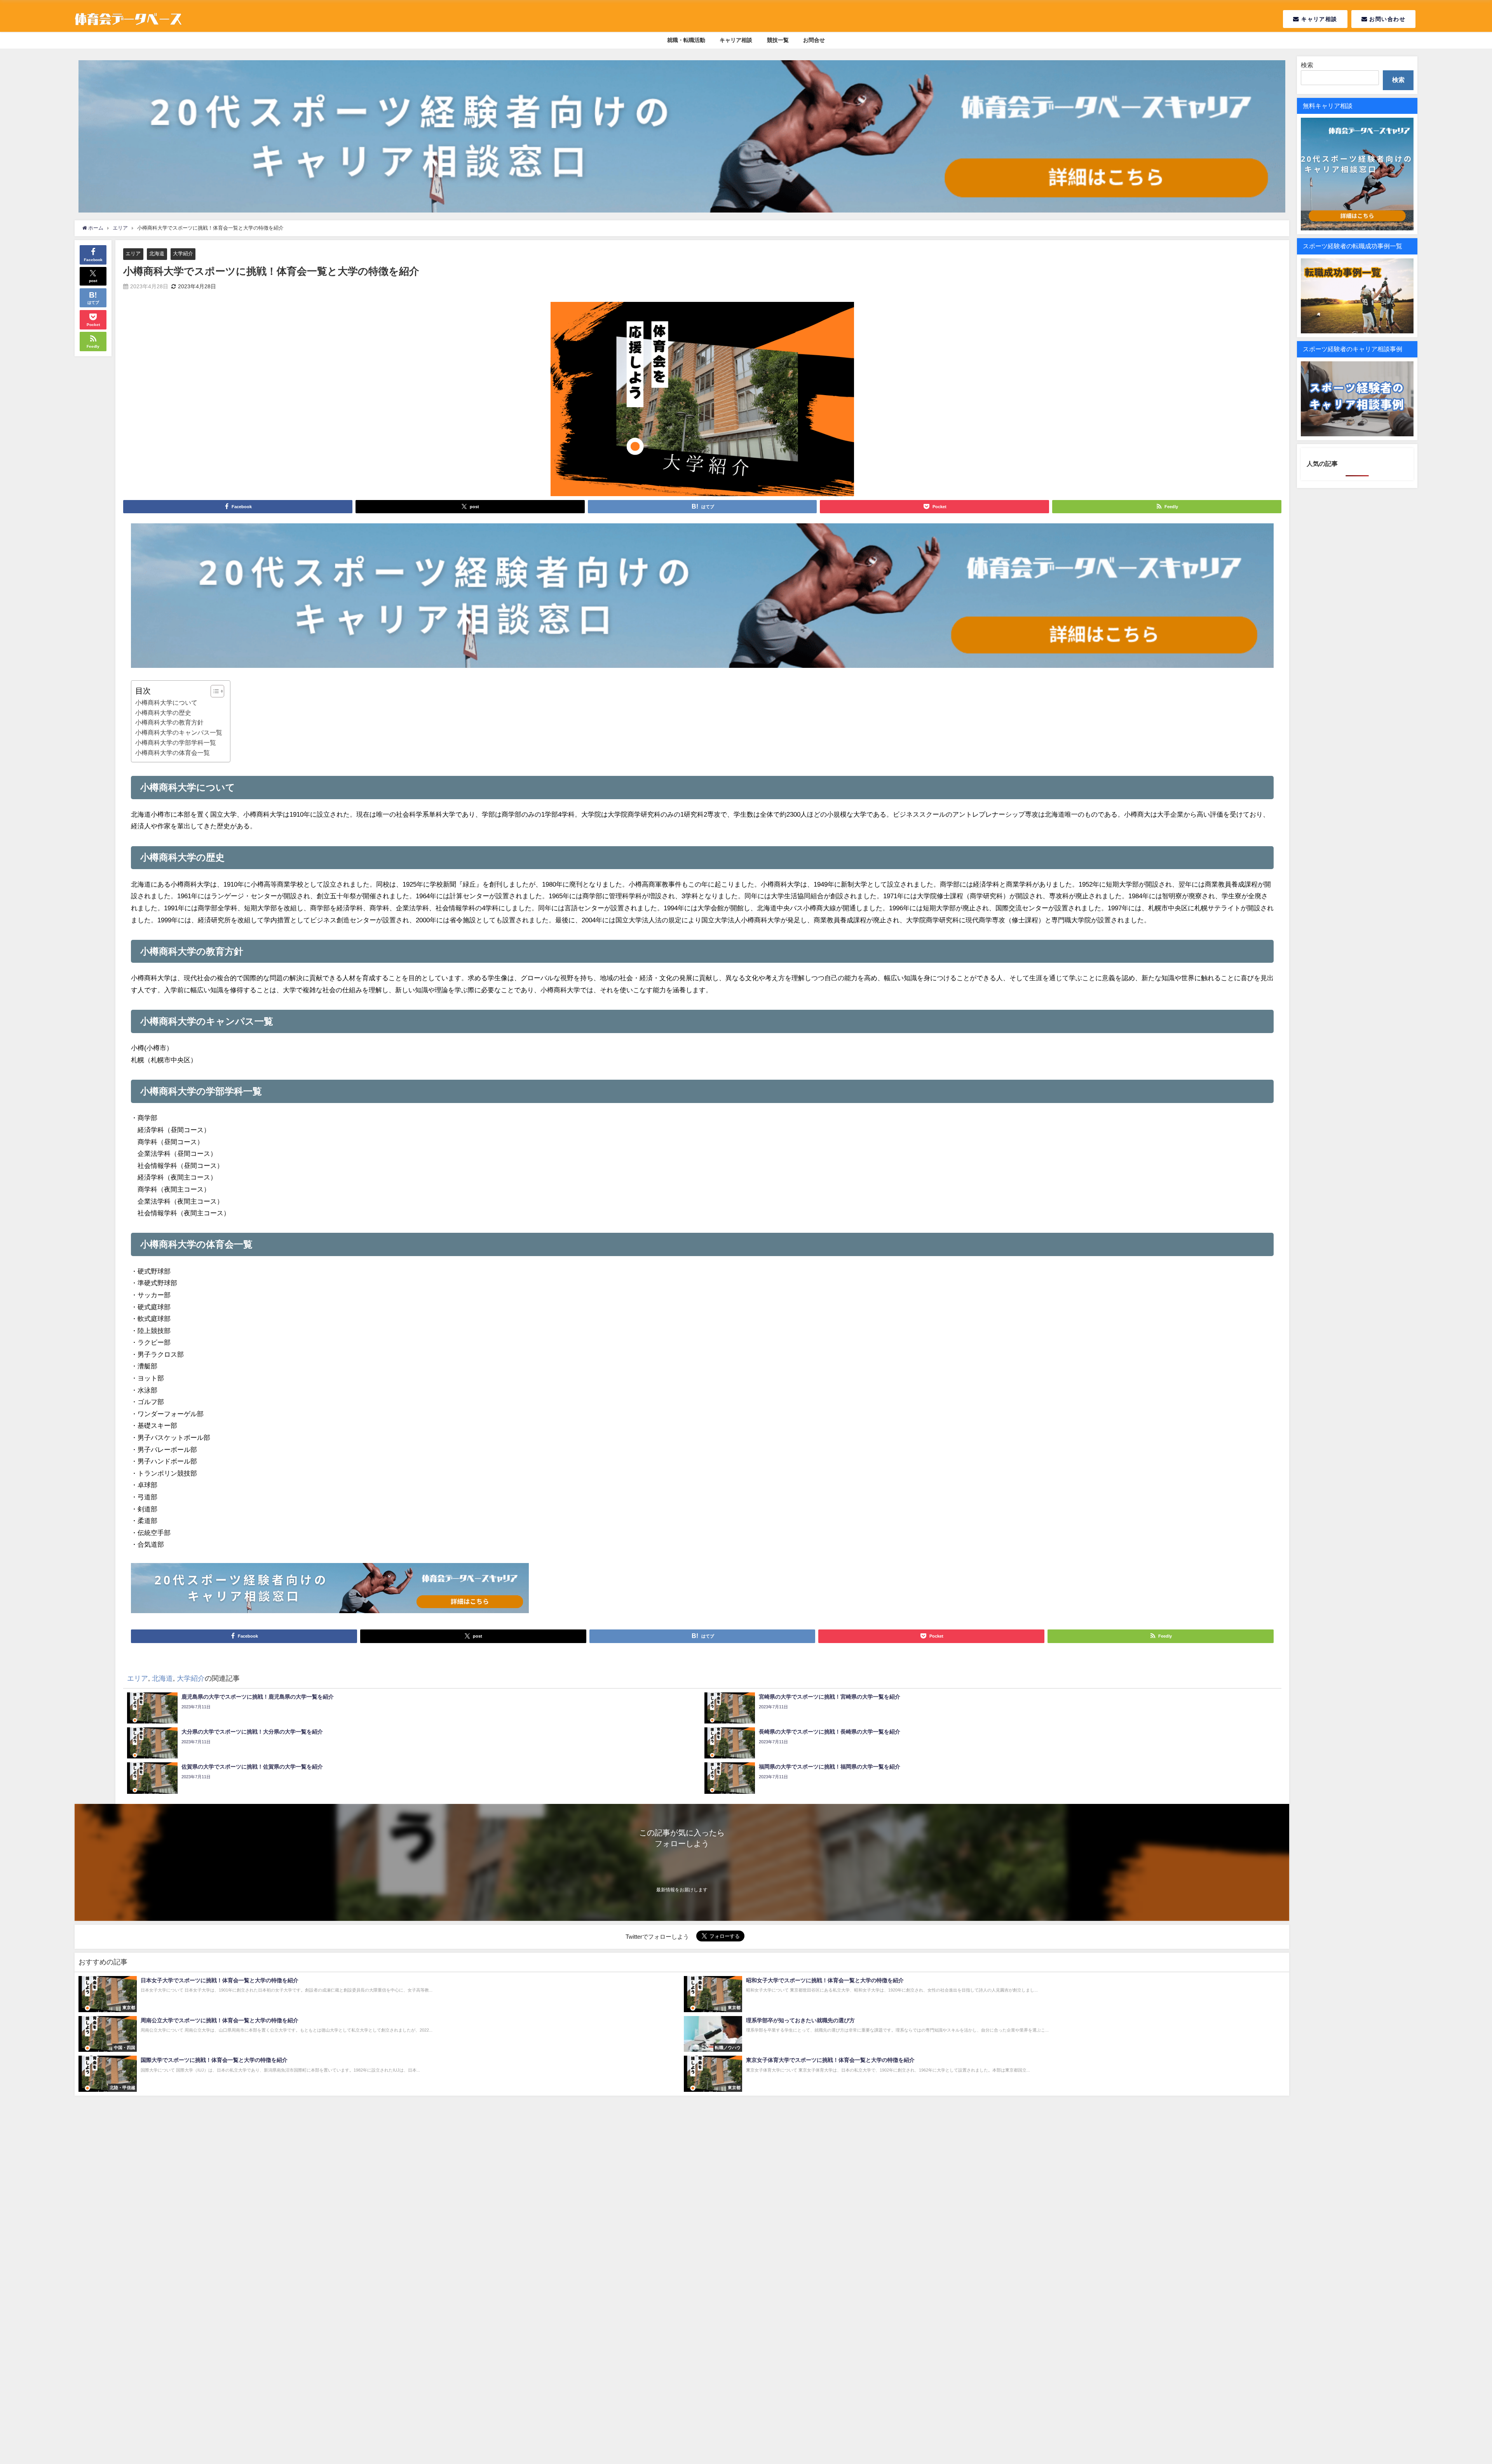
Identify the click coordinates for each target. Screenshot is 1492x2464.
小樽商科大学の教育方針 (169, 722)
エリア (133, 254)
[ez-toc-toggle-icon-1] (214, 691)
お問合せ (814, 40)
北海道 (157, 254)
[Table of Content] (217, 691)
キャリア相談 (1318, 19)
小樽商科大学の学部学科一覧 (176, 742)
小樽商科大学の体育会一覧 (173, 753)
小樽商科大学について (166, 702)
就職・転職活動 (686, 40)
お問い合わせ (1386, 19)
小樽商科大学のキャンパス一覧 (179, 732)
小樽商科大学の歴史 (163, 713)
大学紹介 (183, 254)
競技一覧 (778, 40)
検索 (1307, 65)
